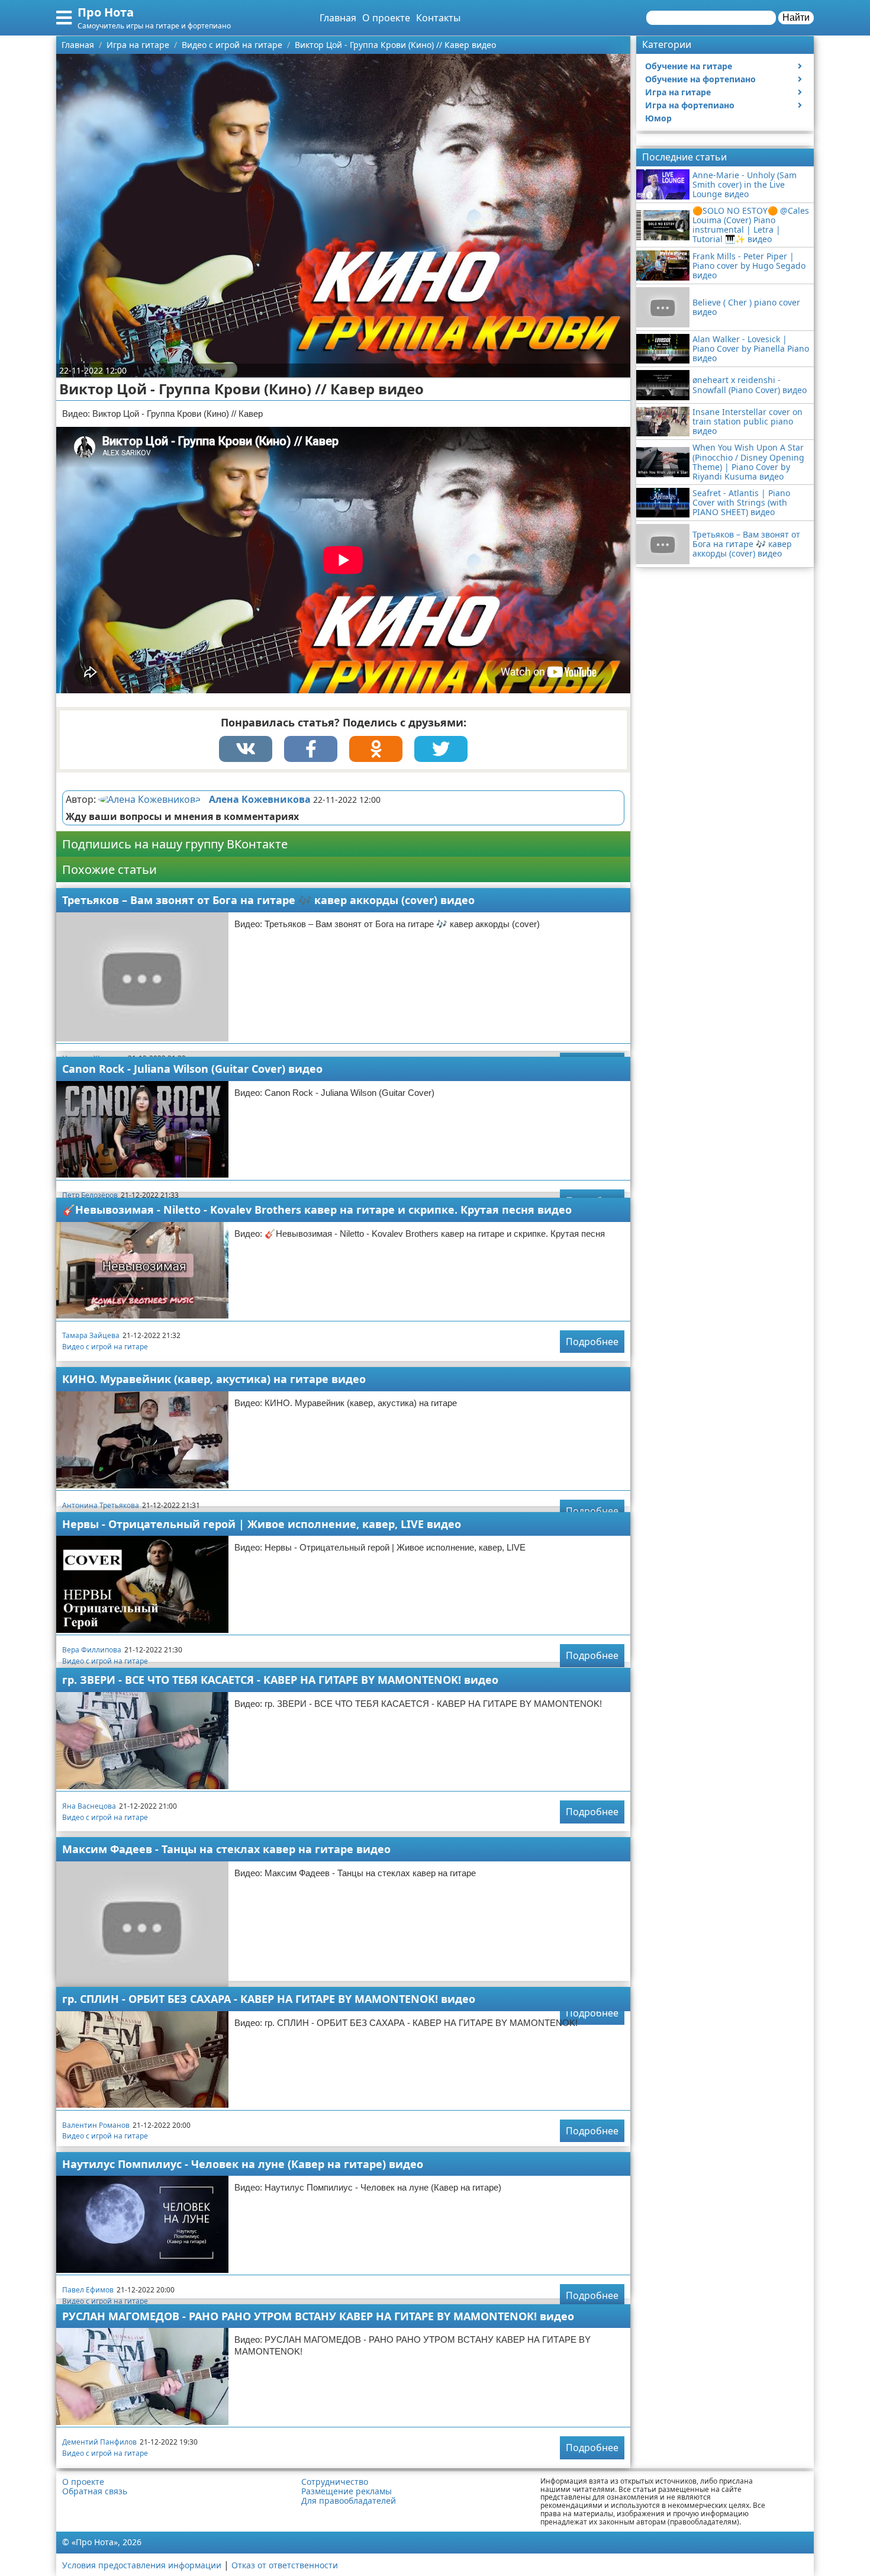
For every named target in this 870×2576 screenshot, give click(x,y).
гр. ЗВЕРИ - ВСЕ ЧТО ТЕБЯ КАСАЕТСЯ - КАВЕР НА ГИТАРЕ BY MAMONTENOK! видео (280, 1680)
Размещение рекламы (347, 2491)
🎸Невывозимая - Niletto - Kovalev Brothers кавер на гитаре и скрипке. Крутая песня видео (317, 1210)
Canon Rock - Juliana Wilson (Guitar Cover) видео (192, 1069)
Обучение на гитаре (689, 66)
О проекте (386, 18)
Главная (338, 18)
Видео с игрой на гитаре (105, 1347)
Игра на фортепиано (690, 105)
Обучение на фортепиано (700, 79)
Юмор (658, 118)
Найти (796, 17)
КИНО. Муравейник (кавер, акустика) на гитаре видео (214, 1379)
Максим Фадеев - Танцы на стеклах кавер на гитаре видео (226, 1849)
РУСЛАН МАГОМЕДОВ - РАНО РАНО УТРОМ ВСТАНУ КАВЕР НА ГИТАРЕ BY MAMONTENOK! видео (318, 2316)
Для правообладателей (349, 2501)
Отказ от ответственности (285, 2565)
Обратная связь (95, 2491)
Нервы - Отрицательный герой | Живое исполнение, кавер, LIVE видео (262, 1524)
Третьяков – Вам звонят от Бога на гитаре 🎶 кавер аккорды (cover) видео (268, 900)
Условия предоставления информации (142, 2565)
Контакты (438, 18)
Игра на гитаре (678, 92)
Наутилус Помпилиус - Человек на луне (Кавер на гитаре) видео (243, 2164)
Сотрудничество (335, 2482)
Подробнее (592, 1342)
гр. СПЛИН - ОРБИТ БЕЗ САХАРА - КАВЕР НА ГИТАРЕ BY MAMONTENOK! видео (269, 1999)
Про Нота (106, 12)
